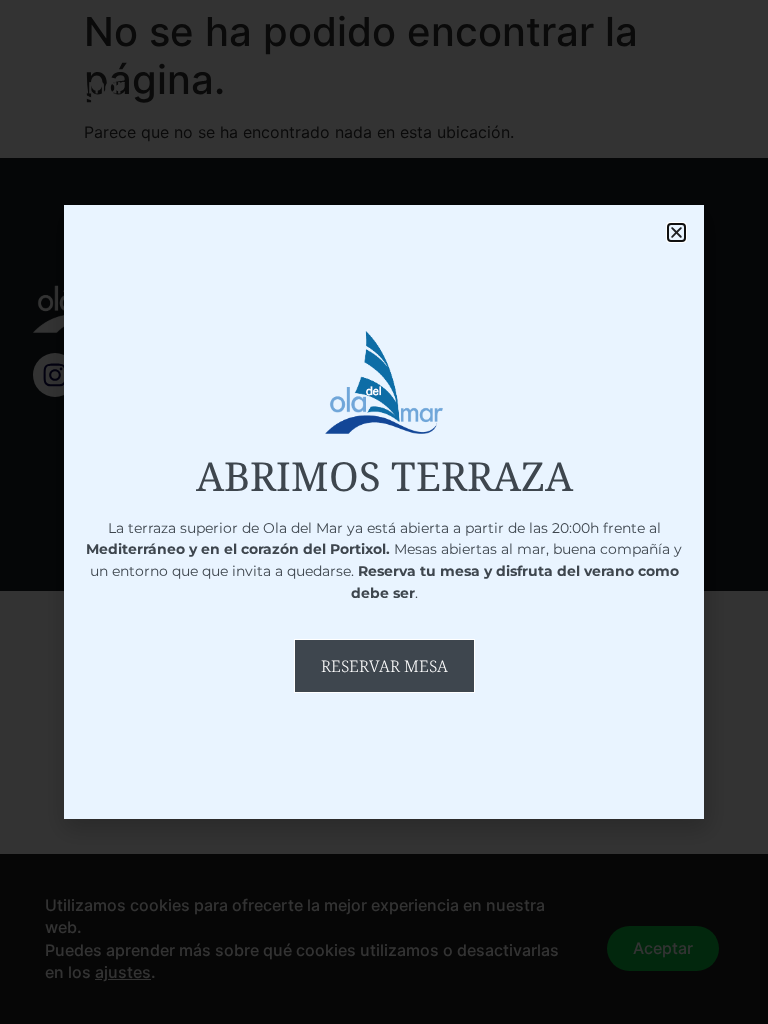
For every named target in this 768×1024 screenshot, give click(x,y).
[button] (676, 232)
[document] (384, 512)
